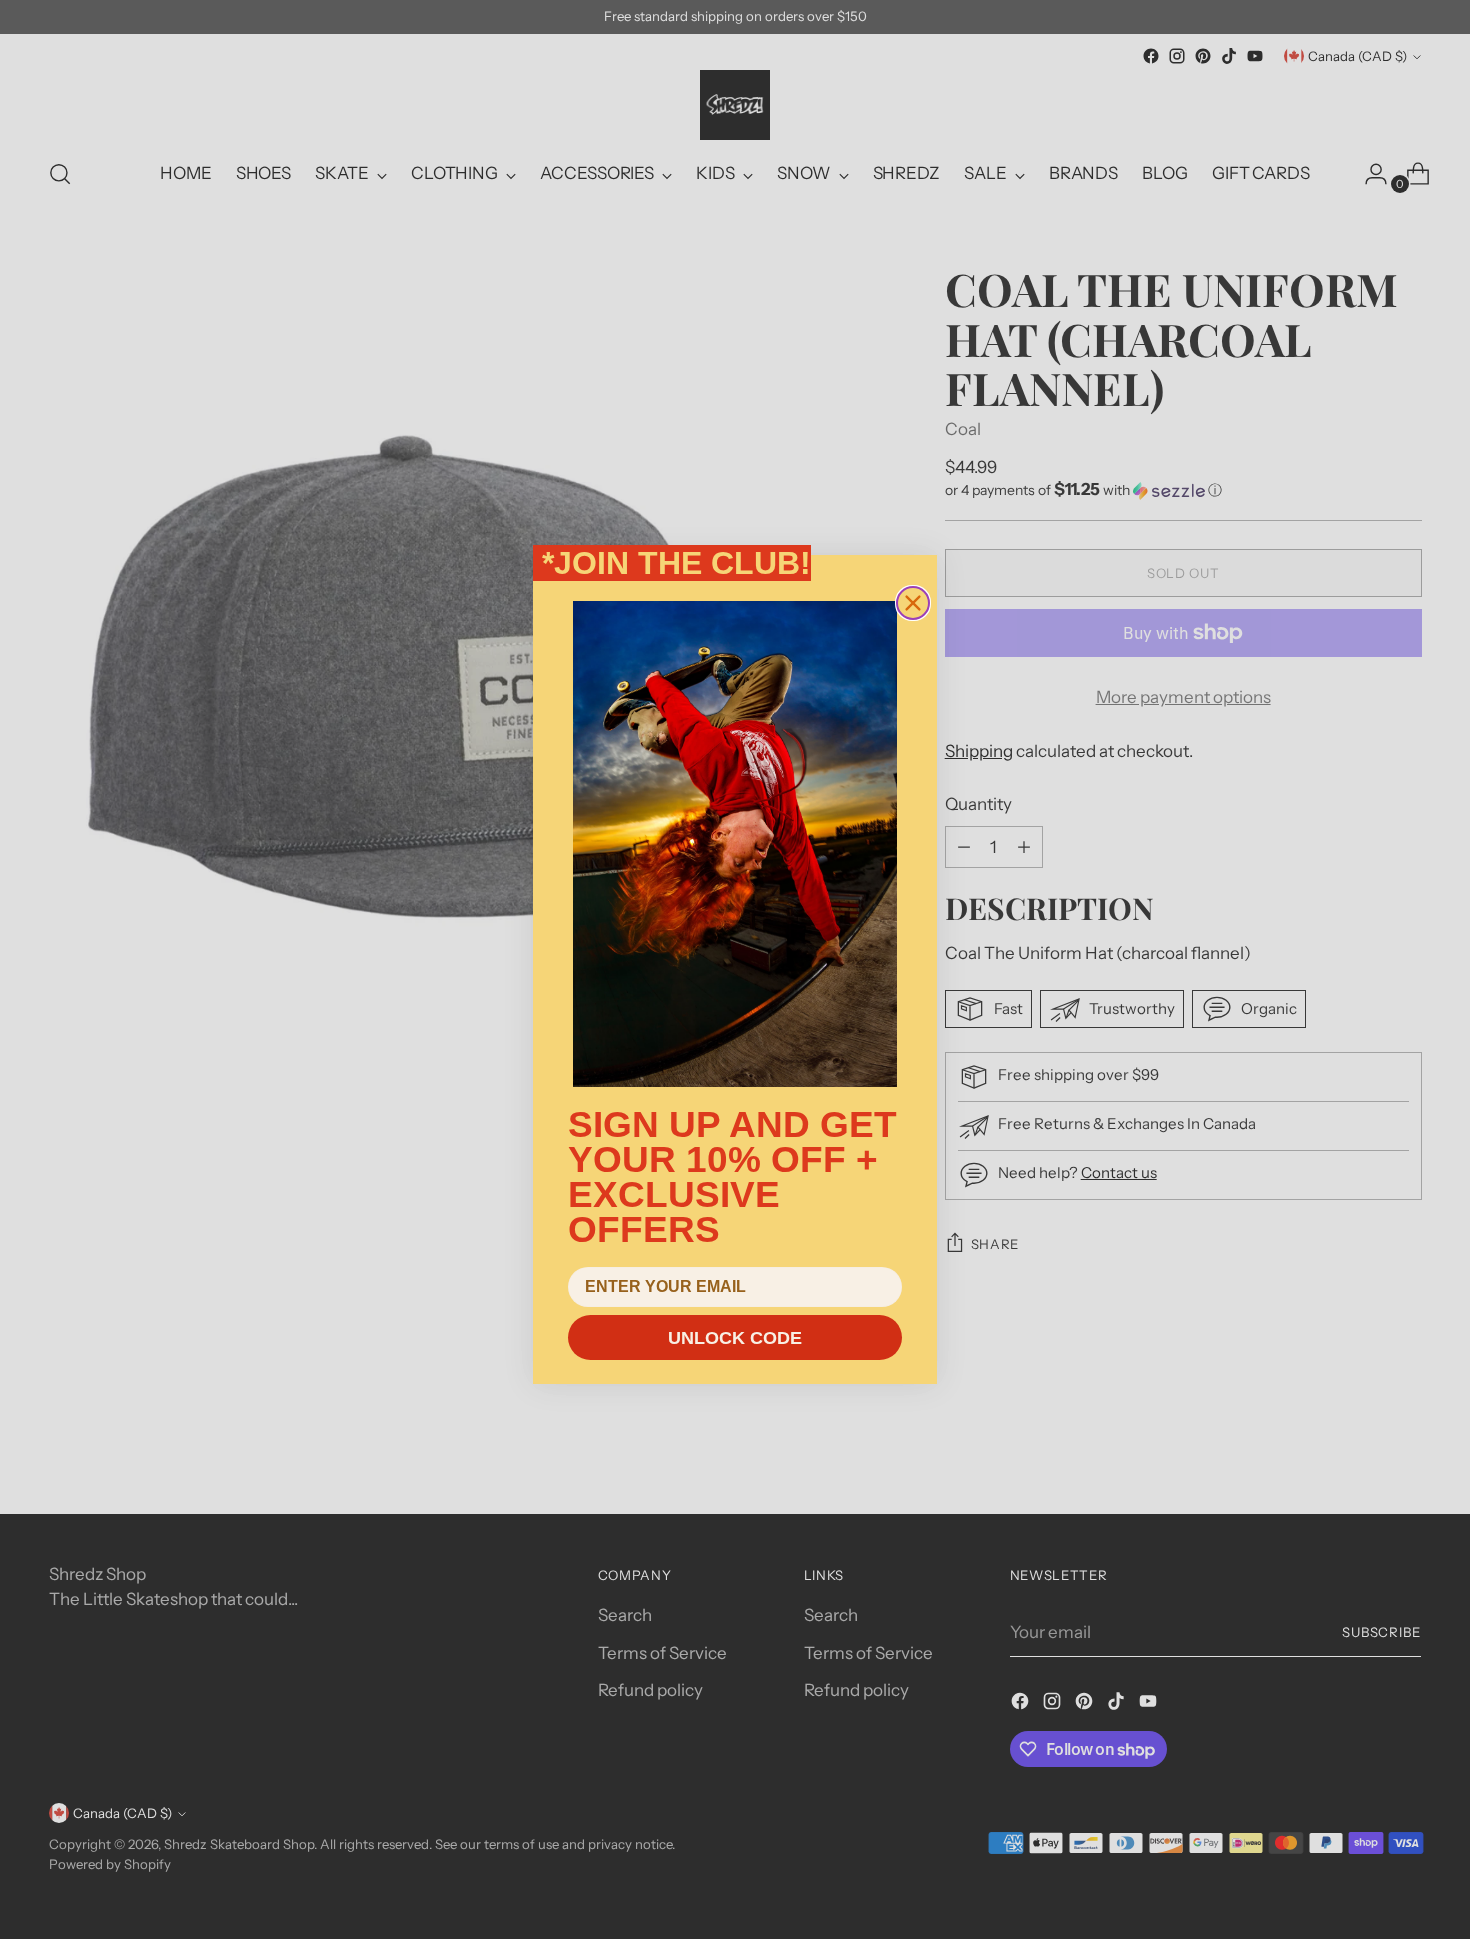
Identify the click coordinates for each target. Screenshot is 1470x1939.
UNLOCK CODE (735, 1338)
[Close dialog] (913, 603)
